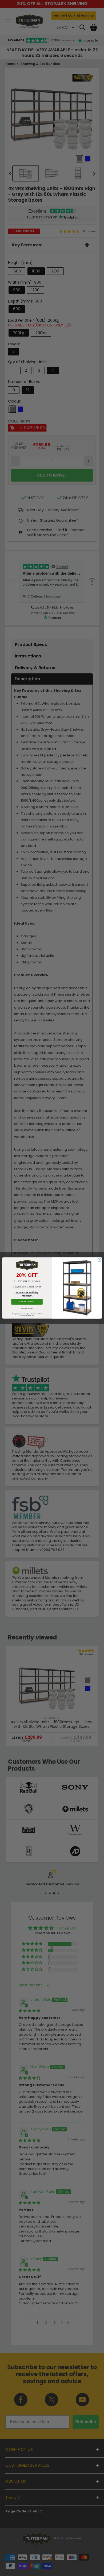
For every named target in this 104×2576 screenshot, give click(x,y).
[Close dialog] (100, 1260)
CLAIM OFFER (27, 1302)
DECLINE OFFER (27, 1308)
